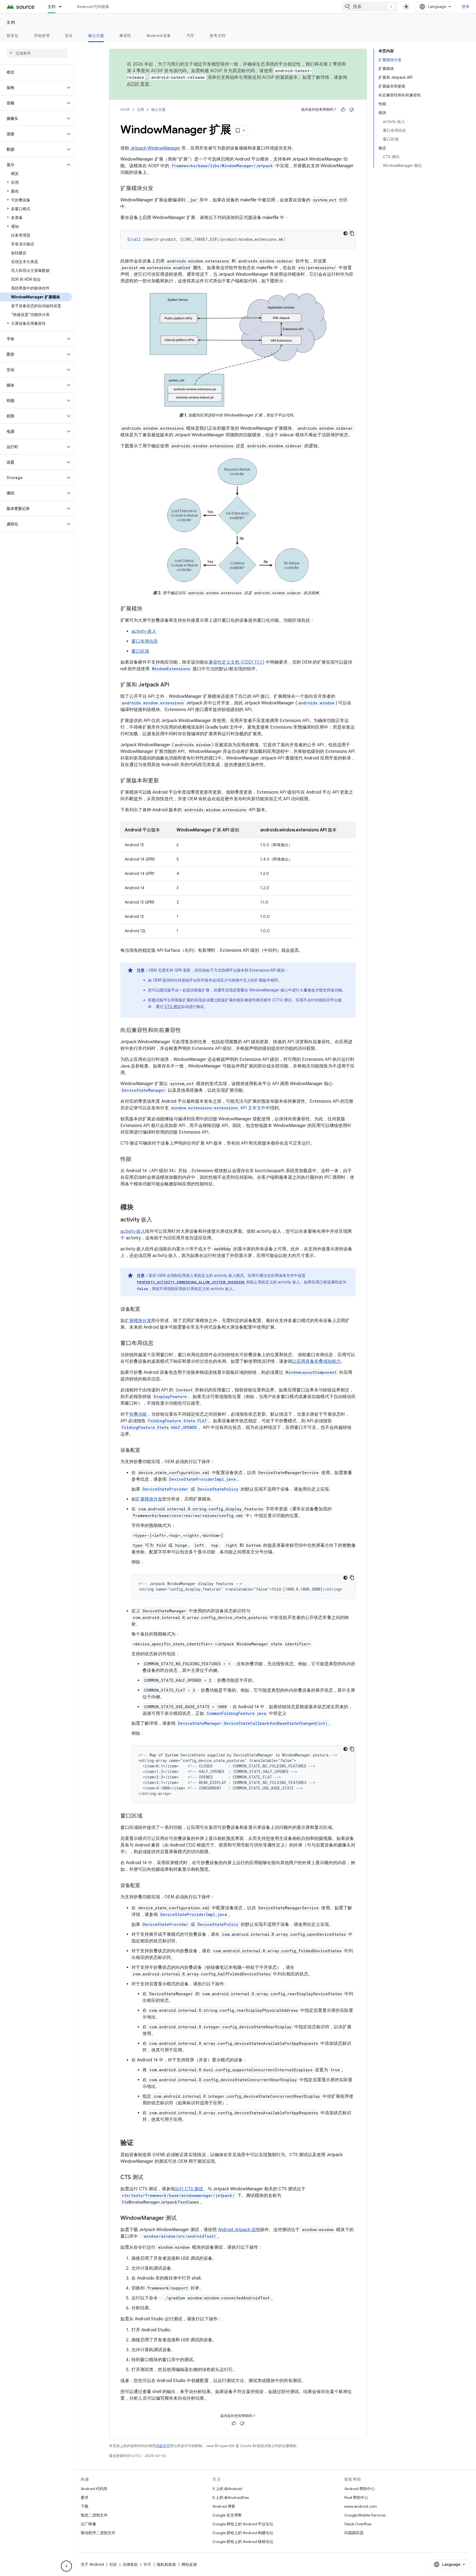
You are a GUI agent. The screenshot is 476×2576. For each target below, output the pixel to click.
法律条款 (130, 2564)
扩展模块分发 (138, 1321)
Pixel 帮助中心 (356, 2497)
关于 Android (92, 2564)
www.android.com (361, 2506)
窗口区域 (140, 651)
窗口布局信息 (145, 641)
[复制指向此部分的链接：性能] (137, 1159)
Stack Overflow (358, 2524)
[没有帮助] (351, 110)
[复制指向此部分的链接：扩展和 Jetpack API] (175, 685)
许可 (147, 2564)
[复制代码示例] (352, 233)
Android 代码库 (94, 2489)
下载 (85, 2506)
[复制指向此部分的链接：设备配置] (146, 1310)
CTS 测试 (173, 1007)
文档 (52, 7)
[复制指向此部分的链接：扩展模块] (148, 609)
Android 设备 (159, 36)
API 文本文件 (218, 1108)
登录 (466, 7)
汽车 (190, 36)
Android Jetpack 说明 (239, 2230)
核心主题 (96, 36)
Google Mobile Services (365, 2515)
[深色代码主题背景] (345, 233)
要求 (85, 2497)
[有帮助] (343, 110)
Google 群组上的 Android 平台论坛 (243, 2524)
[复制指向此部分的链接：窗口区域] (148, 1816)
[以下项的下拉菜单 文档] (63, 7)
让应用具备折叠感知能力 (317, 1361)
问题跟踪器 (354, 2533)
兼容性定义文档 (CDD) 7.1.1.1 (236, 662)
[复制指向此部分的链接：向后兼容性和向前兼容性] (186, 1031)
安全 (69, 36)
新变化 (13, 36)
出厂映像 (88, 2524)
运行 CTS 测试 (189, 2189)
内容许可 (163, 2446)
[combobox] (369, 7)
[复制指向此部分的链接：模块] (139, 1208)
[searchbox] (37, 53)
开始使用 (42, 36)
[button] (33, 88)
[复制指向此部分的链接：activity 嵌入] (158, 1220)
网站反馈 (189, 2564)
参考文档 (217, 36)
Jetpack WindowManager (155, 148)
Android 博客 (224, 2506)
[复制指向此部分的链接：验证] (139, 2143)
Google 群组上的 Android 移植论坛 (243, 2542)
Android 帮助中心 (360, 2489)
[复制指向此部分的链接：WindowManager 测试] (182, 2218)
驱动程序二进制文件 (98, 2533)
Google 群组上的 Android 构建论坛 (243, 2533)
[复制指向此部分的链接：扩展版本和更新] (164, 781)
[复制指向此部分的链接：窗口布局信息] (159, 1344)
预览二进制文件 (94, 2515)
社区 (113, 2564)
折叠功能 (138, 1414)
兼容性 (125, 36)
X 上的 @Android (227, 2489)
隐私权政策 (166, 2564)
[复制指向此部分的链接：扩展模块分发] (159, 189)
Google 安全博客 (227, 2515)
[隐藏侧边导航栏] (66, 2566)
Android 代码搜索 (93, 7)
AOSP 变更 (138, 84)
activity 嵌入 (144, 631)
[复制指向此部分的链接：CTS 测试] (149, 2178)
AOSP (125, 110)
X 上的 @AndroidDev (231, 2497)
